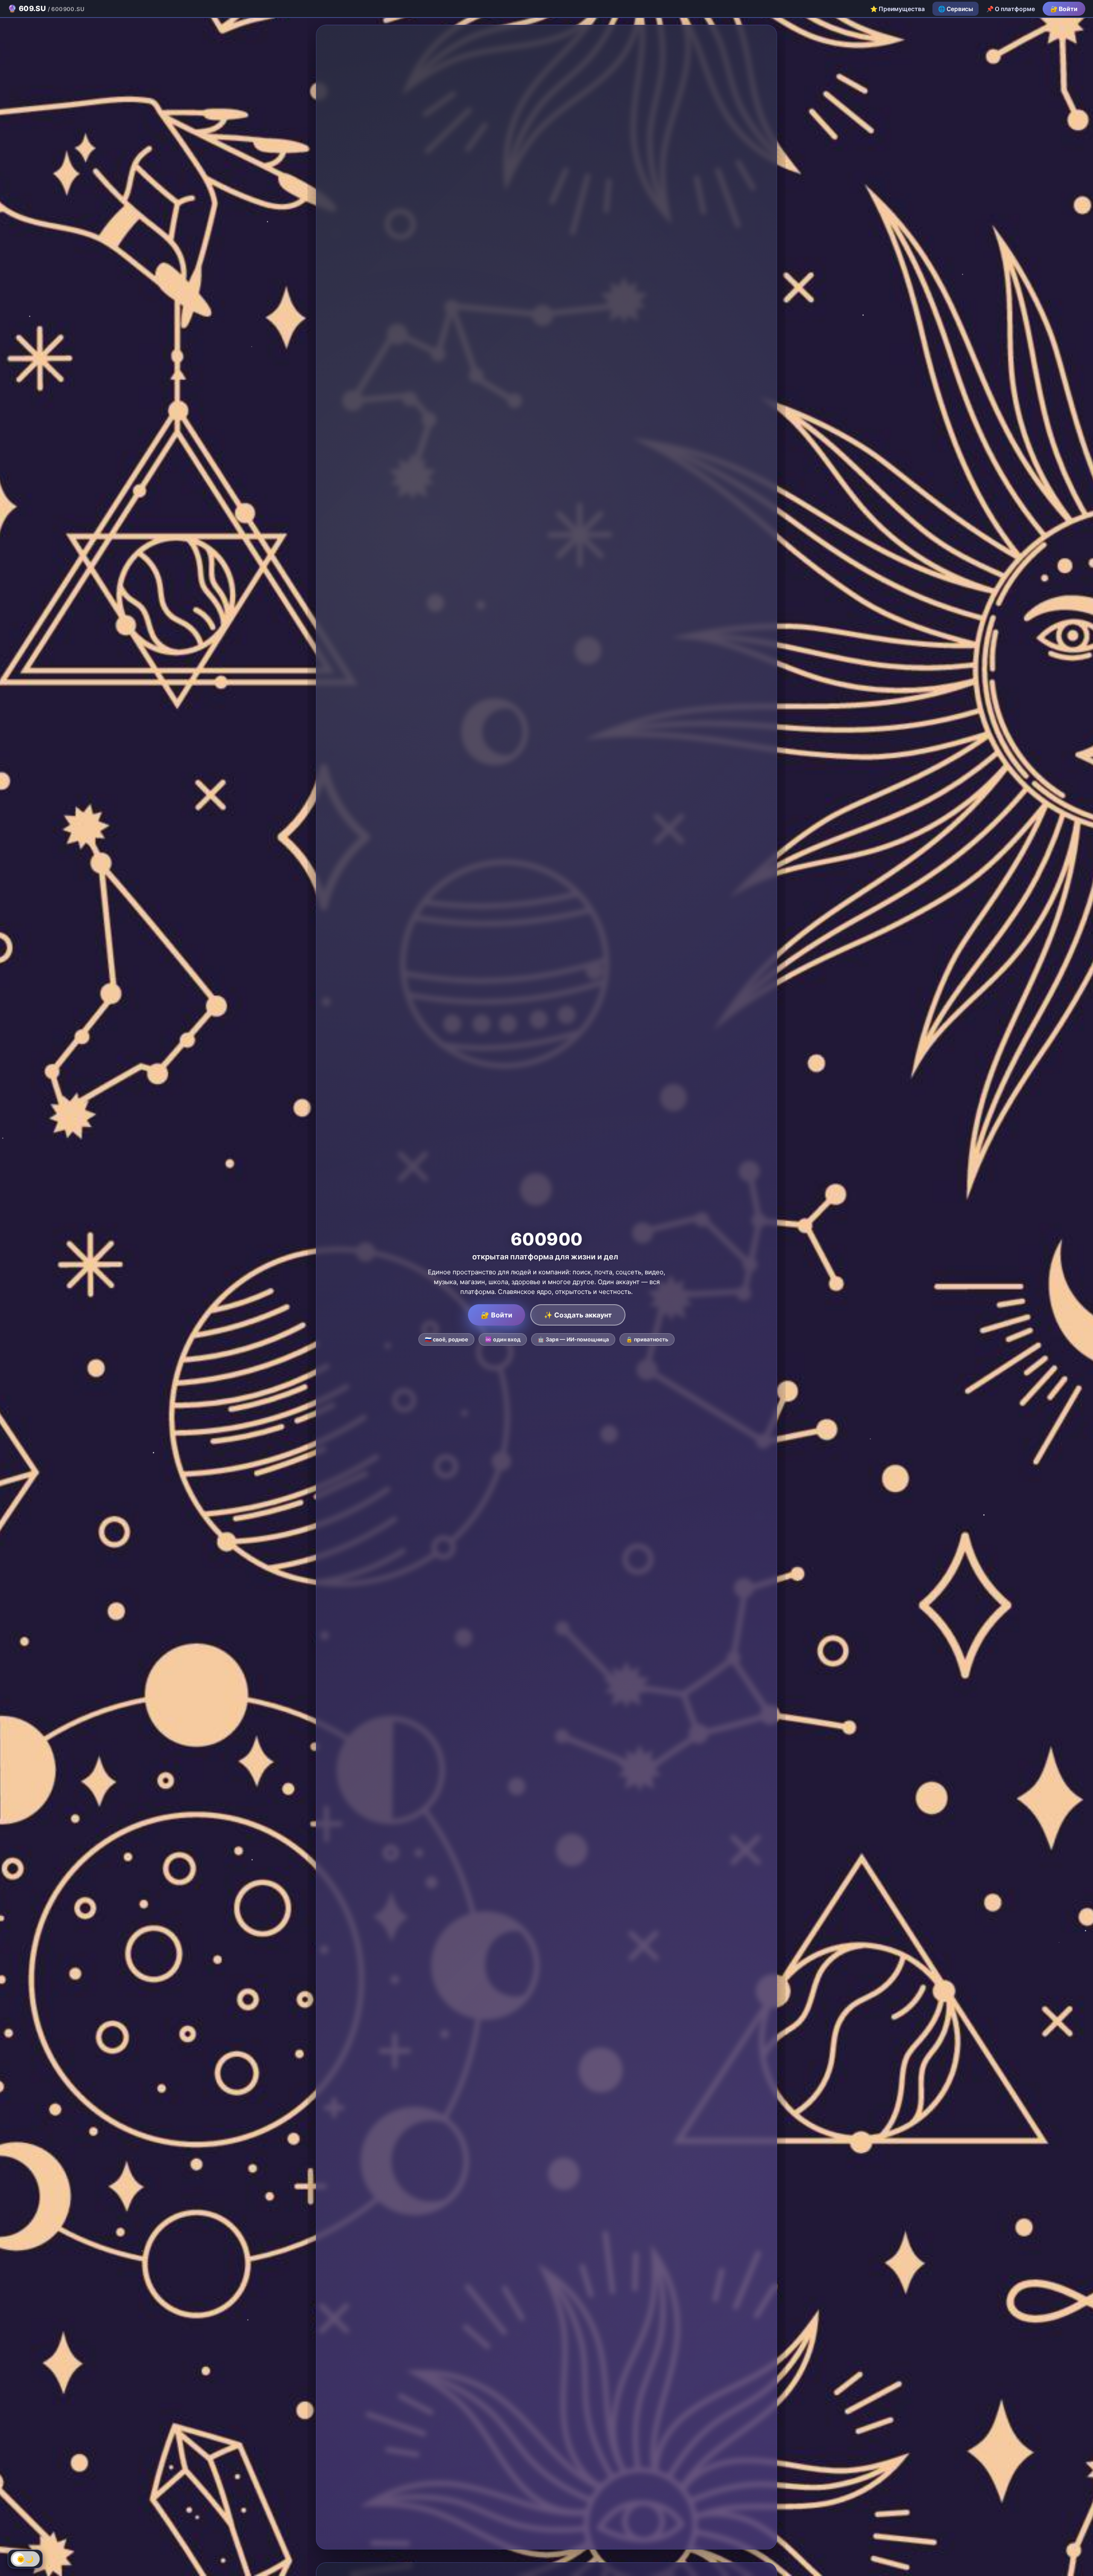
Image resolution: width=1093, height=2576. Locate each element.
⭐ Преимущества (897, 9)
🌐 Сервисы (956, 9)
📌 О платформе (1011, 9)
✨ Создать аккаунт (578, 1315)
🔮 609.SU (46, 9)
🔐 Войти (1064, 9)
